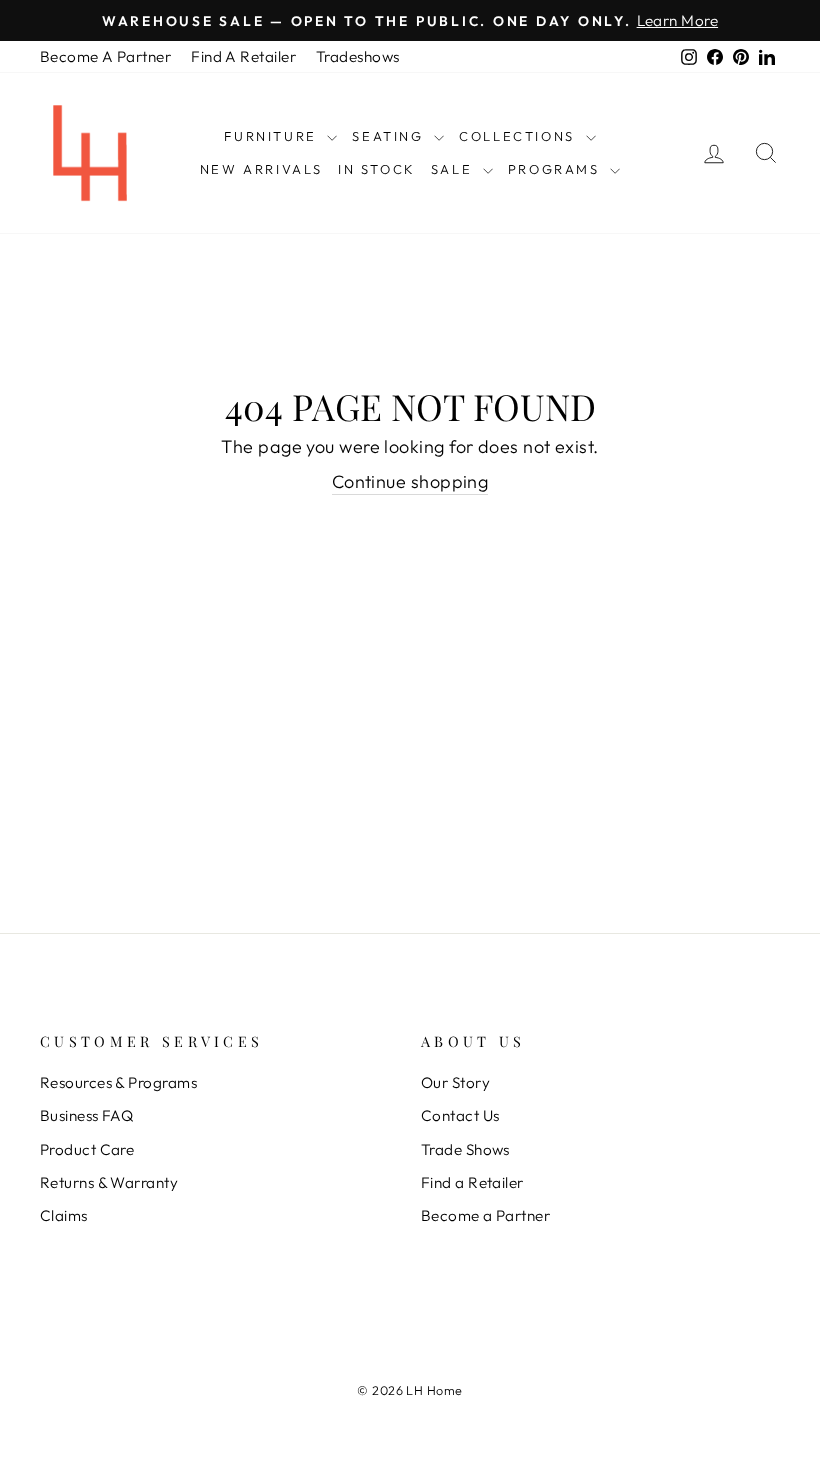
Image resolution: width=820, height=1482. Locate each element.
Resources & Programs (118, 1082)
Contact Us (460, 1115)
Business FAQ (86, 1115)
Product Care (87, 1149)
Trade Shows (465, 1149)
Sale (454, 169)
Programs (556, 169)
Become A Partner (105, 56)
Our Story (455, 1082)
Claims (64, 1215)
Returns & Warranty (109, 1182)
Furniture (273, 136)
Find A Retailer (243, 56)
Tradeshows (358, 56)
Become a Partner (485, 1215)
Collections (519, 136)
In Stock (377, 169)
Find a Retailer (472, 1182)
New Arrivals (261, 169)
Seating (390, 136)
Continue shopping (410, 481)
